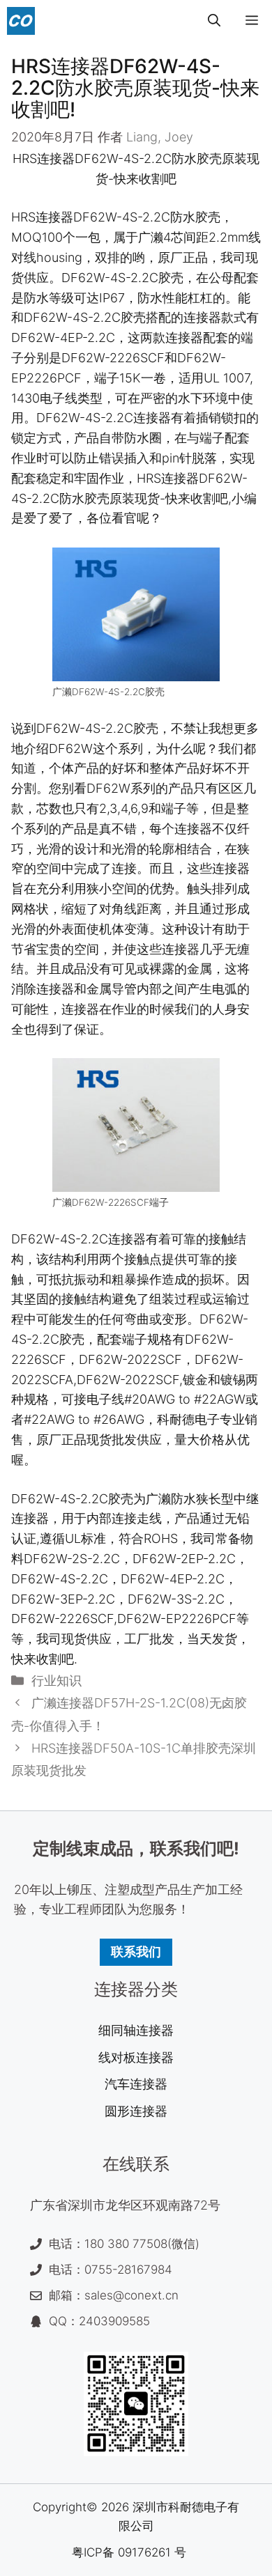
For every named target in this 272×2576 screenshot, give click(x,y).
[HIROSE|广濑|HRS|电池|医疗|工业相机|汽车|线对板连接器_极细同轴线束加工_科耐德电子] (21, 21)
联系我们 (136, 1952)
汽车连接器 (136, 2084)
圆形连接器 (136, 2111)
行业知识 (56, 1681)
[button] (214, 21)
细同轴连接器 (136, 2030)
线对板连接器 (136, 2057)
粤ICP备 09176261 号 (129, 2552)
